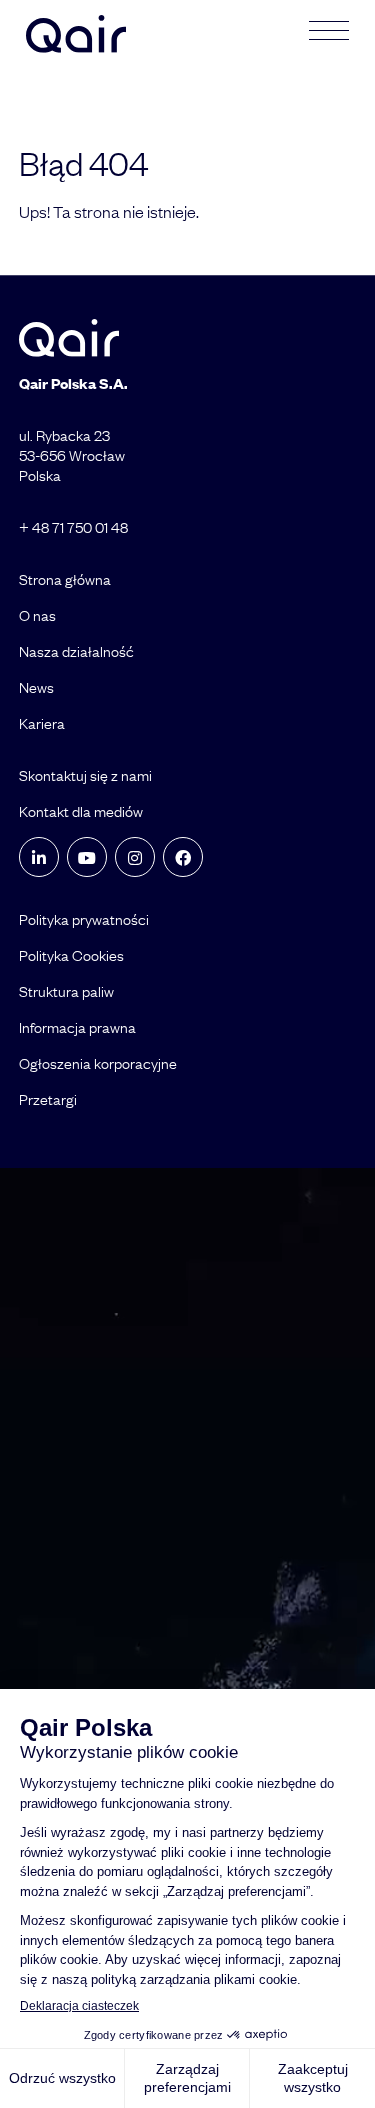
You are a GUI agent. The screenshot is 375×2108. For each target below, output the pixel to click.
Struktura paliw (66, 991)
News (36, 687)
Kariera (42, 723)
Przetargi (48, 1099)
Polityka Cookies (71, 955)
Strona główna (65, 579)
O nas (37, 615)
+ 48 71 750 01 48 (73, 527)
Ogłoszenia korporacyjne (98, 1063)
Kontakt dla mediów (81, 811)
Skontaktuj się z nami (85, 775)
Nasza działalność (76, 651)
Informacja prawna (77, 1027)
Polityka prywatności (84, 919)
